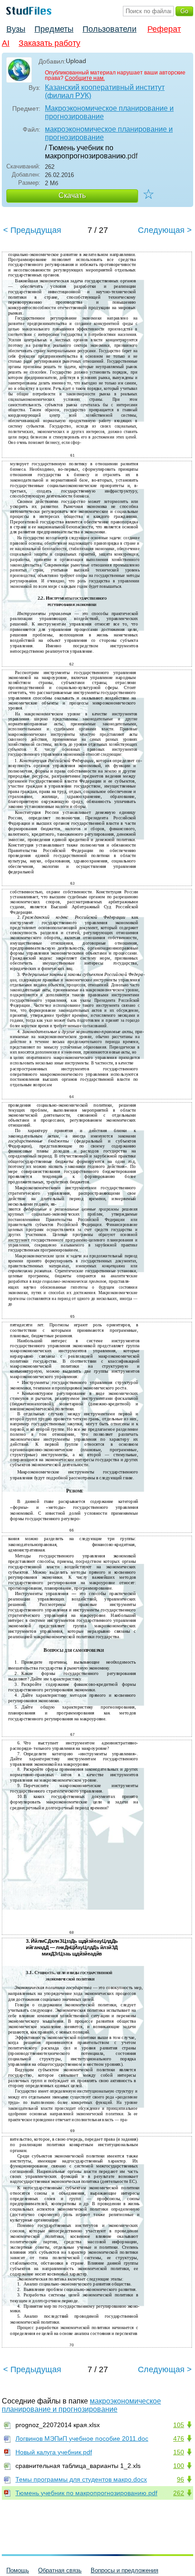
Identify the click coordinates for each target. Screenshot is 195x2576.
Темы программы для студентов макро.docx (81, 2479)
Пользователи (110, 29)
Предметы (54, 29)
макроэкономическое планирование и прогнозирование (109, 133)
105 (179, 2425)
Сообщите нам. (85, 78)
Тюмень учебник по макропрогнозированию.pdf (86, 2493)
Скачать (72, 195)
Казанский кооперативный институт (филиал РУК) (105, 91)
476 (179, 2438)
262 (179, 2493)
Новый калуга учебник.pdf (54, 2452)
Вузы (16, 29)
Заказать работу (49, 43)
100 (179, 2466)
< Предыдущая (32, 230)
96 (180, 2479)
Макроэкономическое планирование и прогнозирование (109, 112)
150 (179, 2452)
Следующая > (165, 230)
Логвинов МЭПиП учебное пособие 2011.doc (82, 2438)
